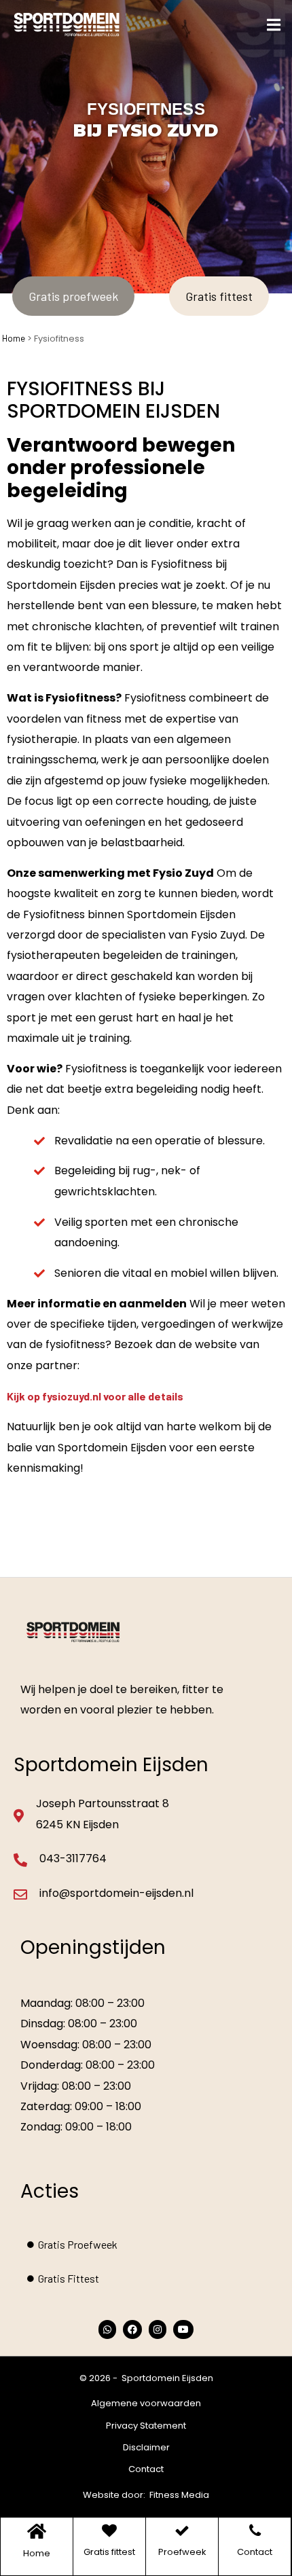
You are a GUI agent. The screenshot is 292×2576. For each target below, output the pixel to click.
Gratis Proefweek (78, 2244)
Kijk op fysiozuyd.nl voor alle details (95, 1396)
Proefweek (182, 2552)
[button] (273, 25)
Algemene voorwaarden (146, 2403)
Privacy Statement (146, 2426)
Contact (146, 2469)
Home (14, 338)
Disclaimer (146, 2447)
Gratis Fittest (69, 2278)
